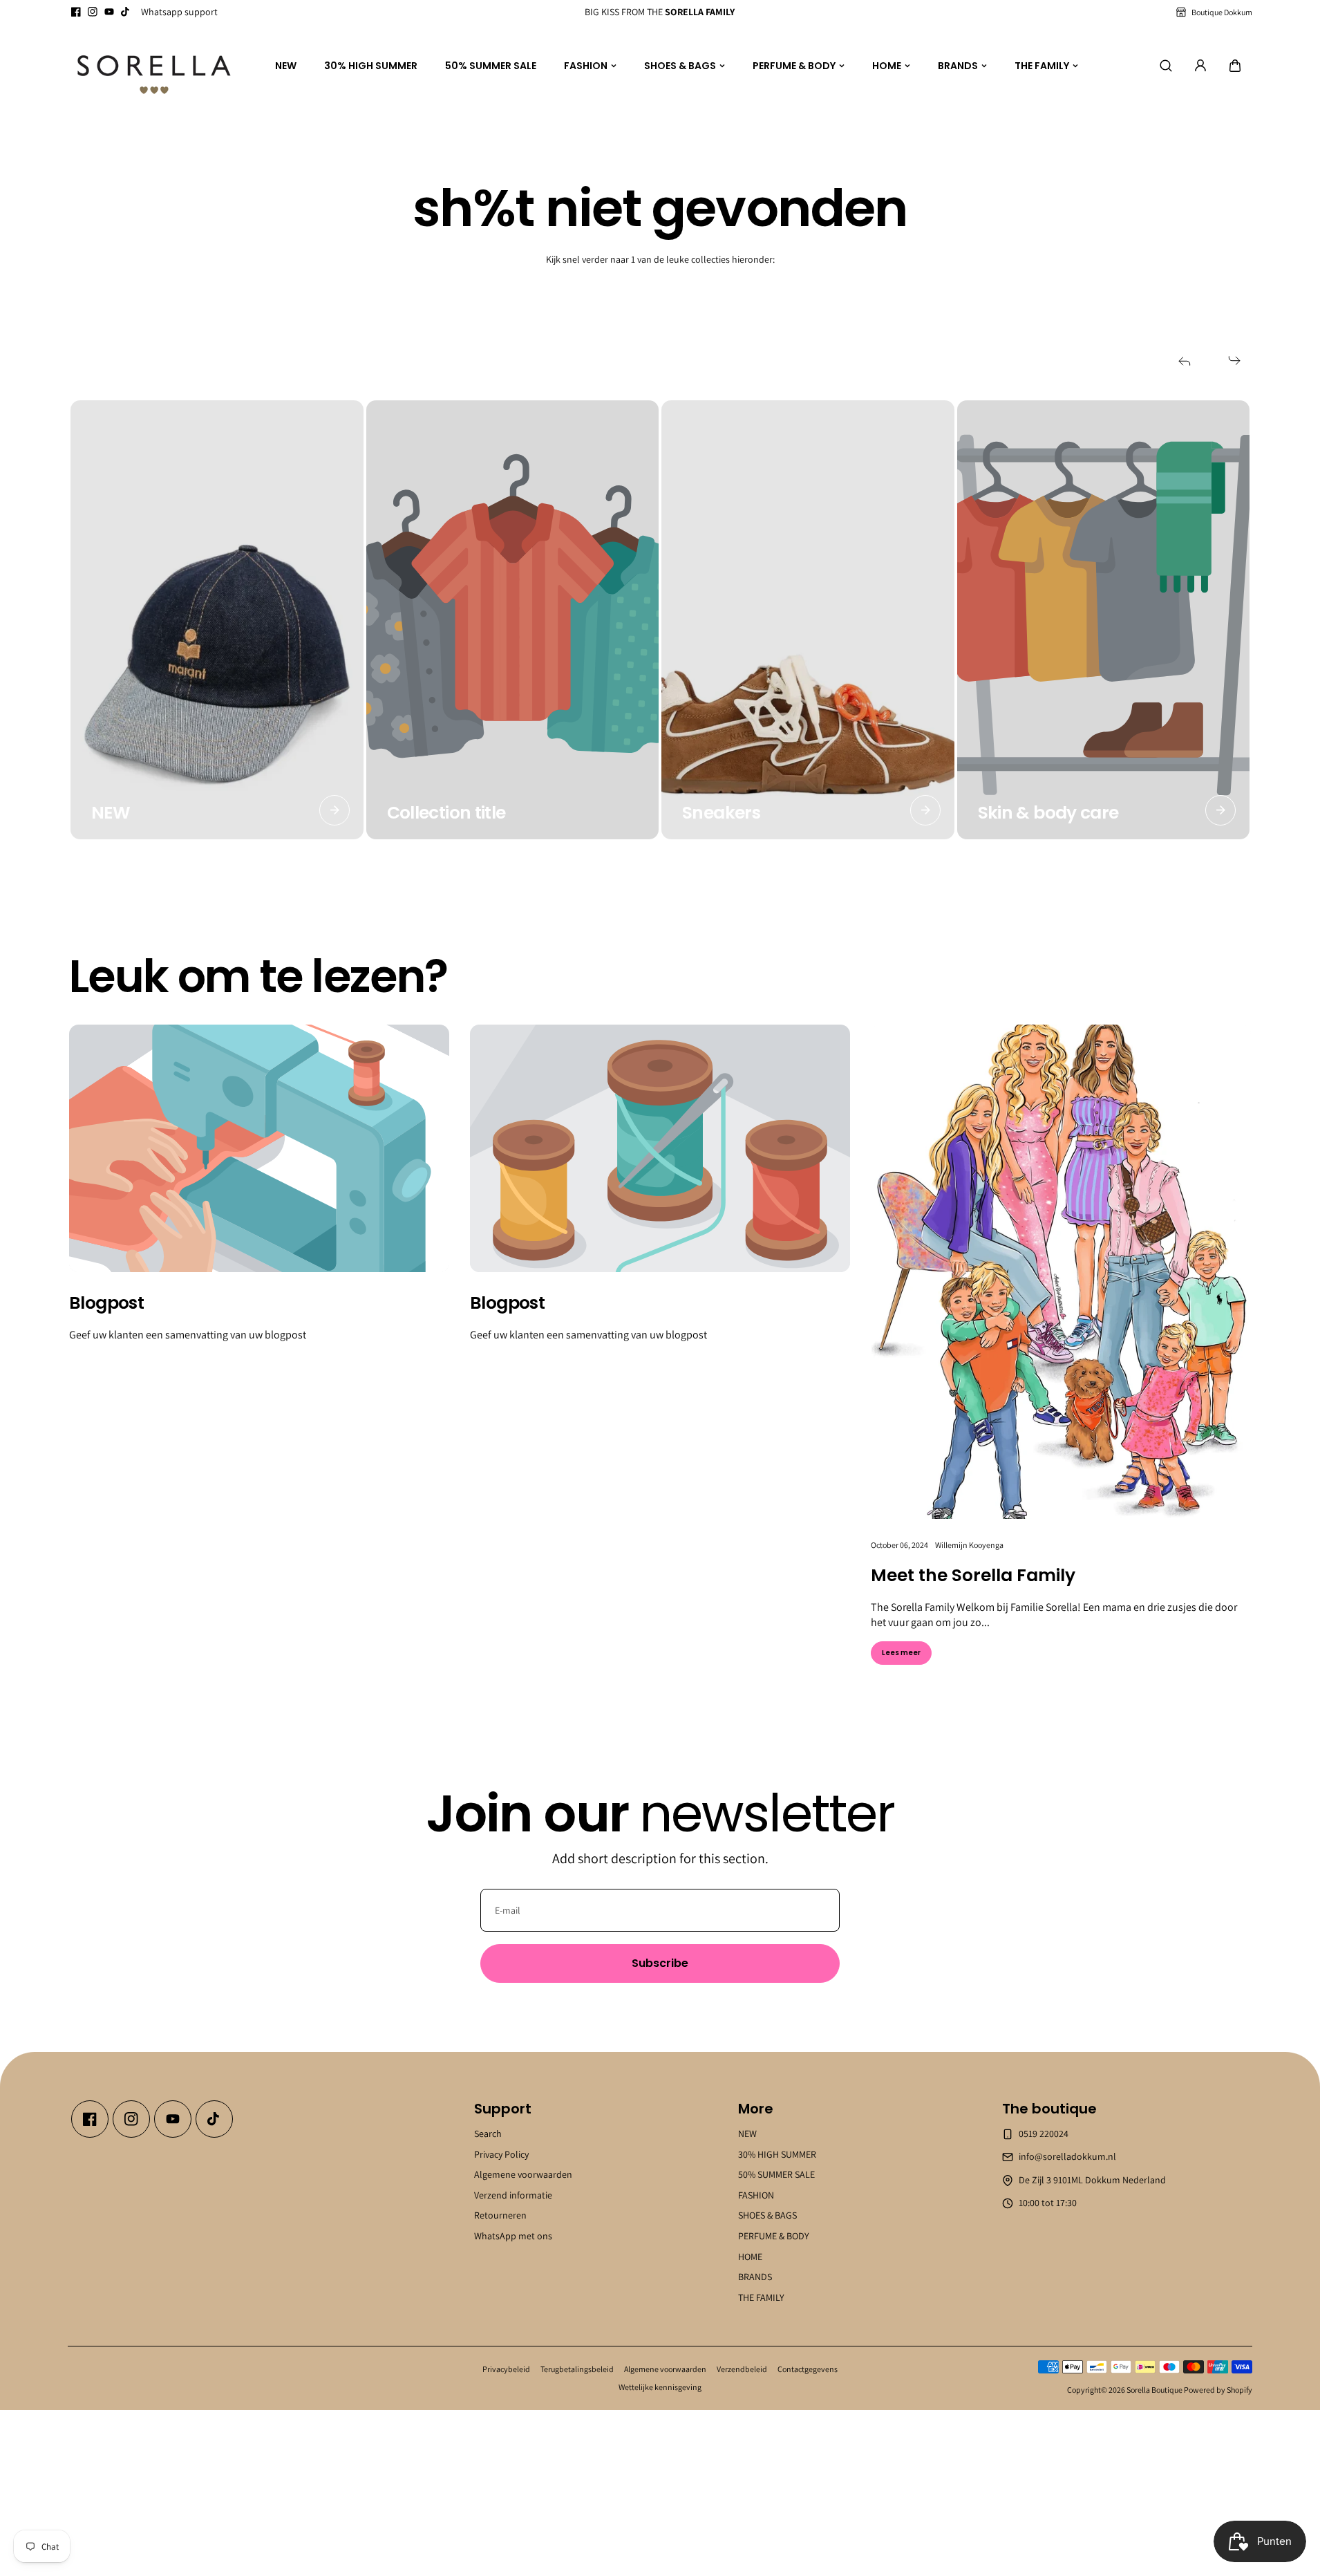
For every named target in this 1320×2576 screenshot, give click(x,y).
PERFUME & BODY (794, 66)
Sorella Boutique (1154, 2390)
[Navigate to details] (334, 810)
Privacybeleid (506, 2369)
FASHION (586, 66)
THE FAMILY (1042, 66)
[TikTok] (126, 12)
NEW (286, 66)
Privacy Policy (501, 2154)
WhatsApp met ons (513, 2236)
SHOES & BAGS (680, 66)
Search (488, 2134)
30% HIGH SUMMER (371, 66)
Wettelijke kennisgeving (660, 2387)
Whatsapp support (179, 12)
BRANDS (958, 66)
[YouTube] (109, 12)
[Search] (1166, 66)
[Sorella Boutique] (154, 66)
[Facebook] (76, 12)
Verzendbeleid (742, 2369)
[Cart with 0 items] (1235, 66)
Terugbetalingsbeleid (577, 2369)
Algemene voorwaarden (523, 2174)
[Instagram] (93, 12)
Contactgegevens (808, 2369)
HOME (887, 66)
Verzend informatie (513, 2195)
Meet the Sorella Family (973, 1575)
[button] (1235, 66)
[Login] (1200, 66)
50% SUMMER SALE (491, 66)
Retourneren (500, 2215)
